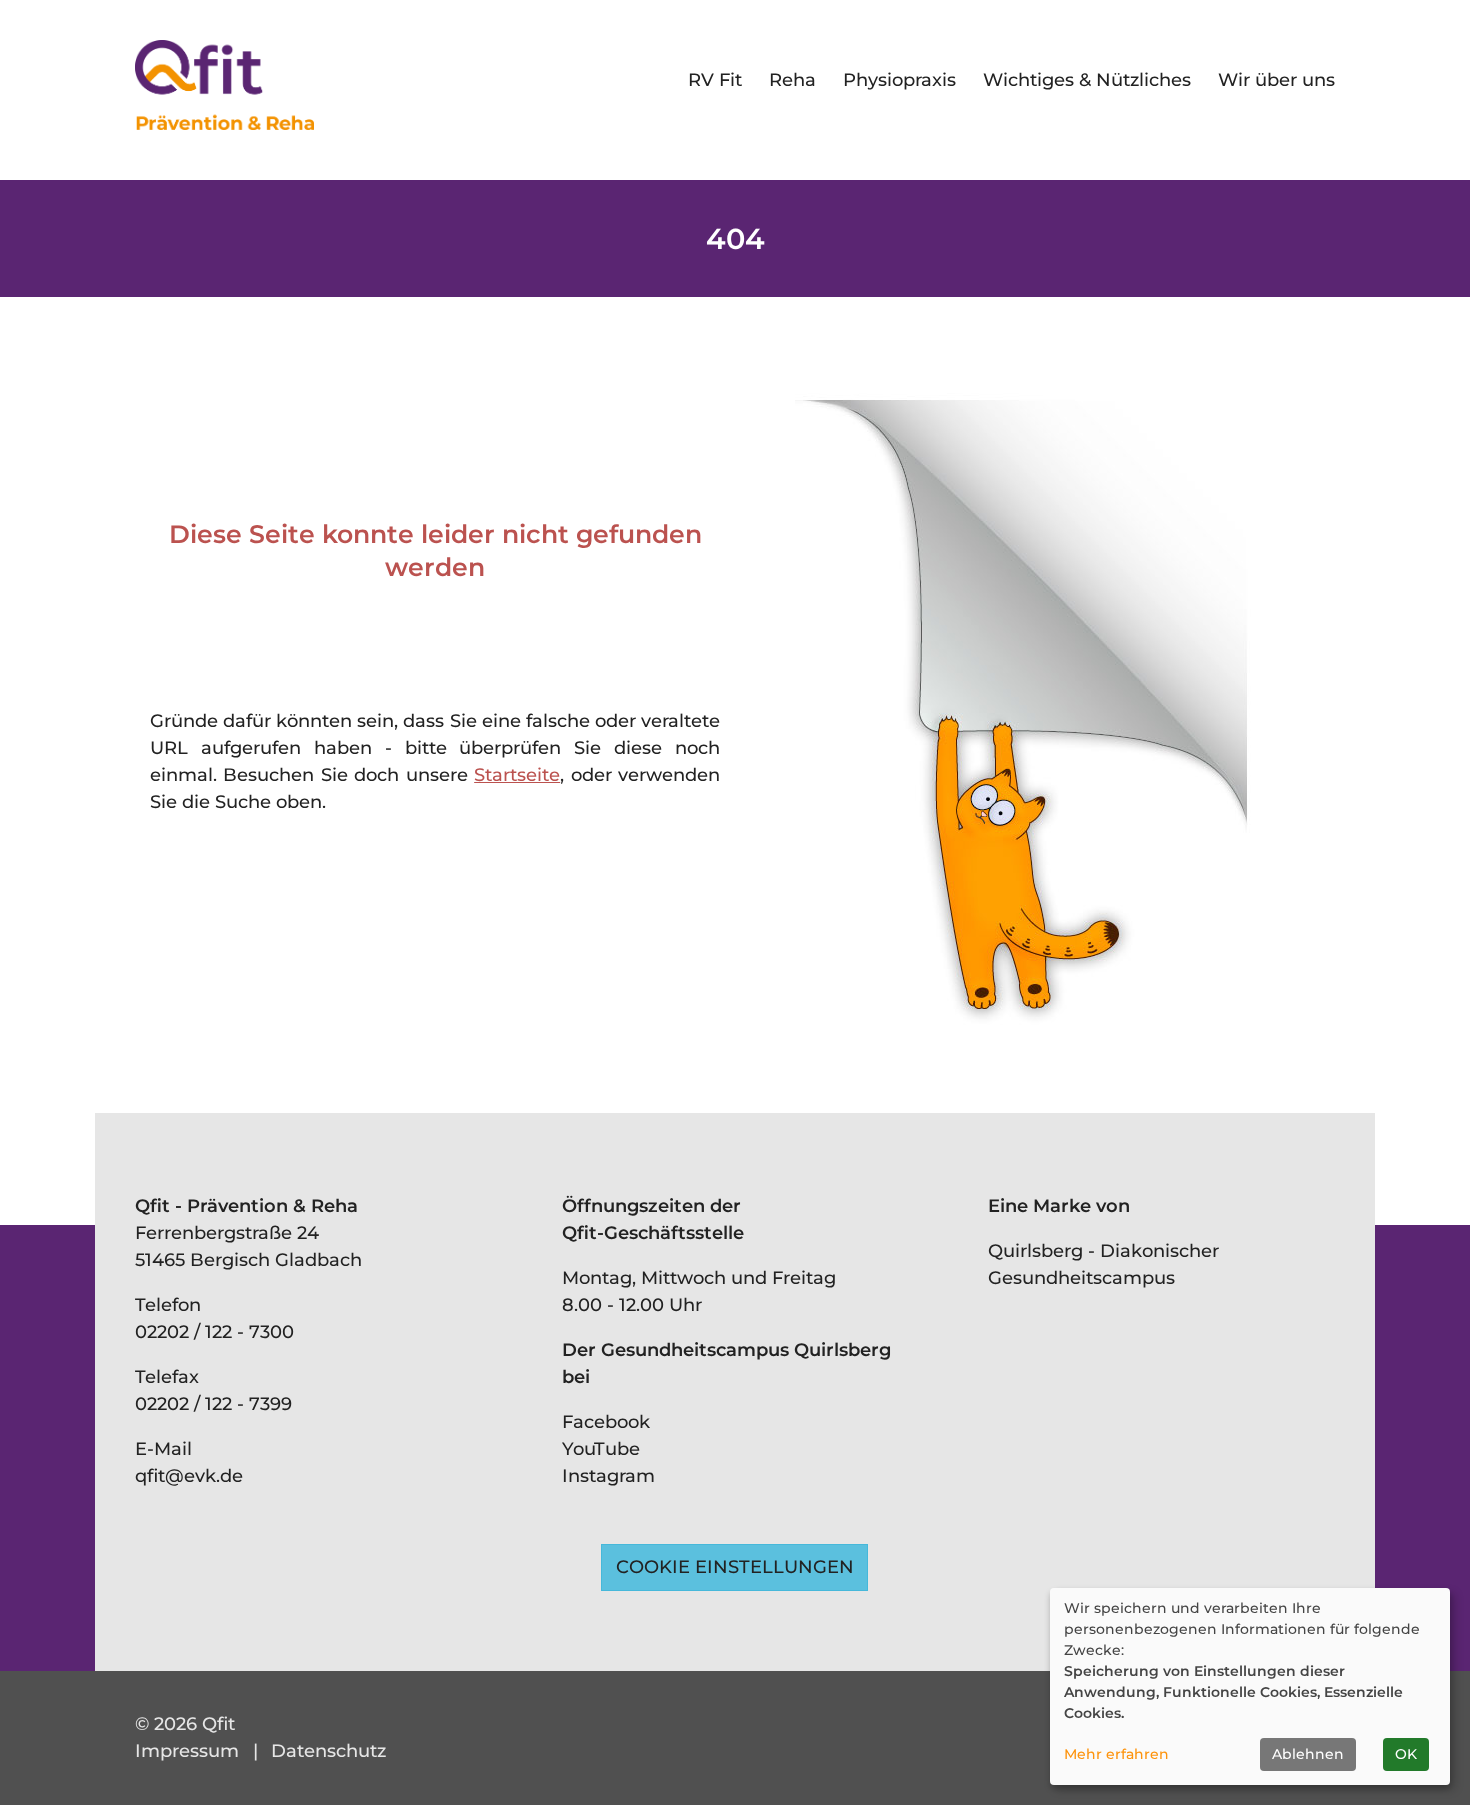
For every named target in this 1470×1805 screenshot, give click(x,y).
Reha (792, 80)
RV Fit (715, 80)
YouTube (601, 1449)
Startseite (517, 775)
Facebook (606, 1422)
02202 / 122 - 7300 (214, 1332)
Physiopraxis (899, 80)
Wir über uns (1276, 80)
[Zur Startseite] (224, 85)
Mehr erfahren (1116, 1754)
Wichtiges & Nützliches (1087, 80)
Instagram (608, 1476)
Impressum (187, 1751)
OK (1406, 1754)
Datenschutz (328, 1751)
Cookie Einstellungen (735, 1567)
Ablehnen (1308, 1754)
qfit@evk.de (189, 1476)
